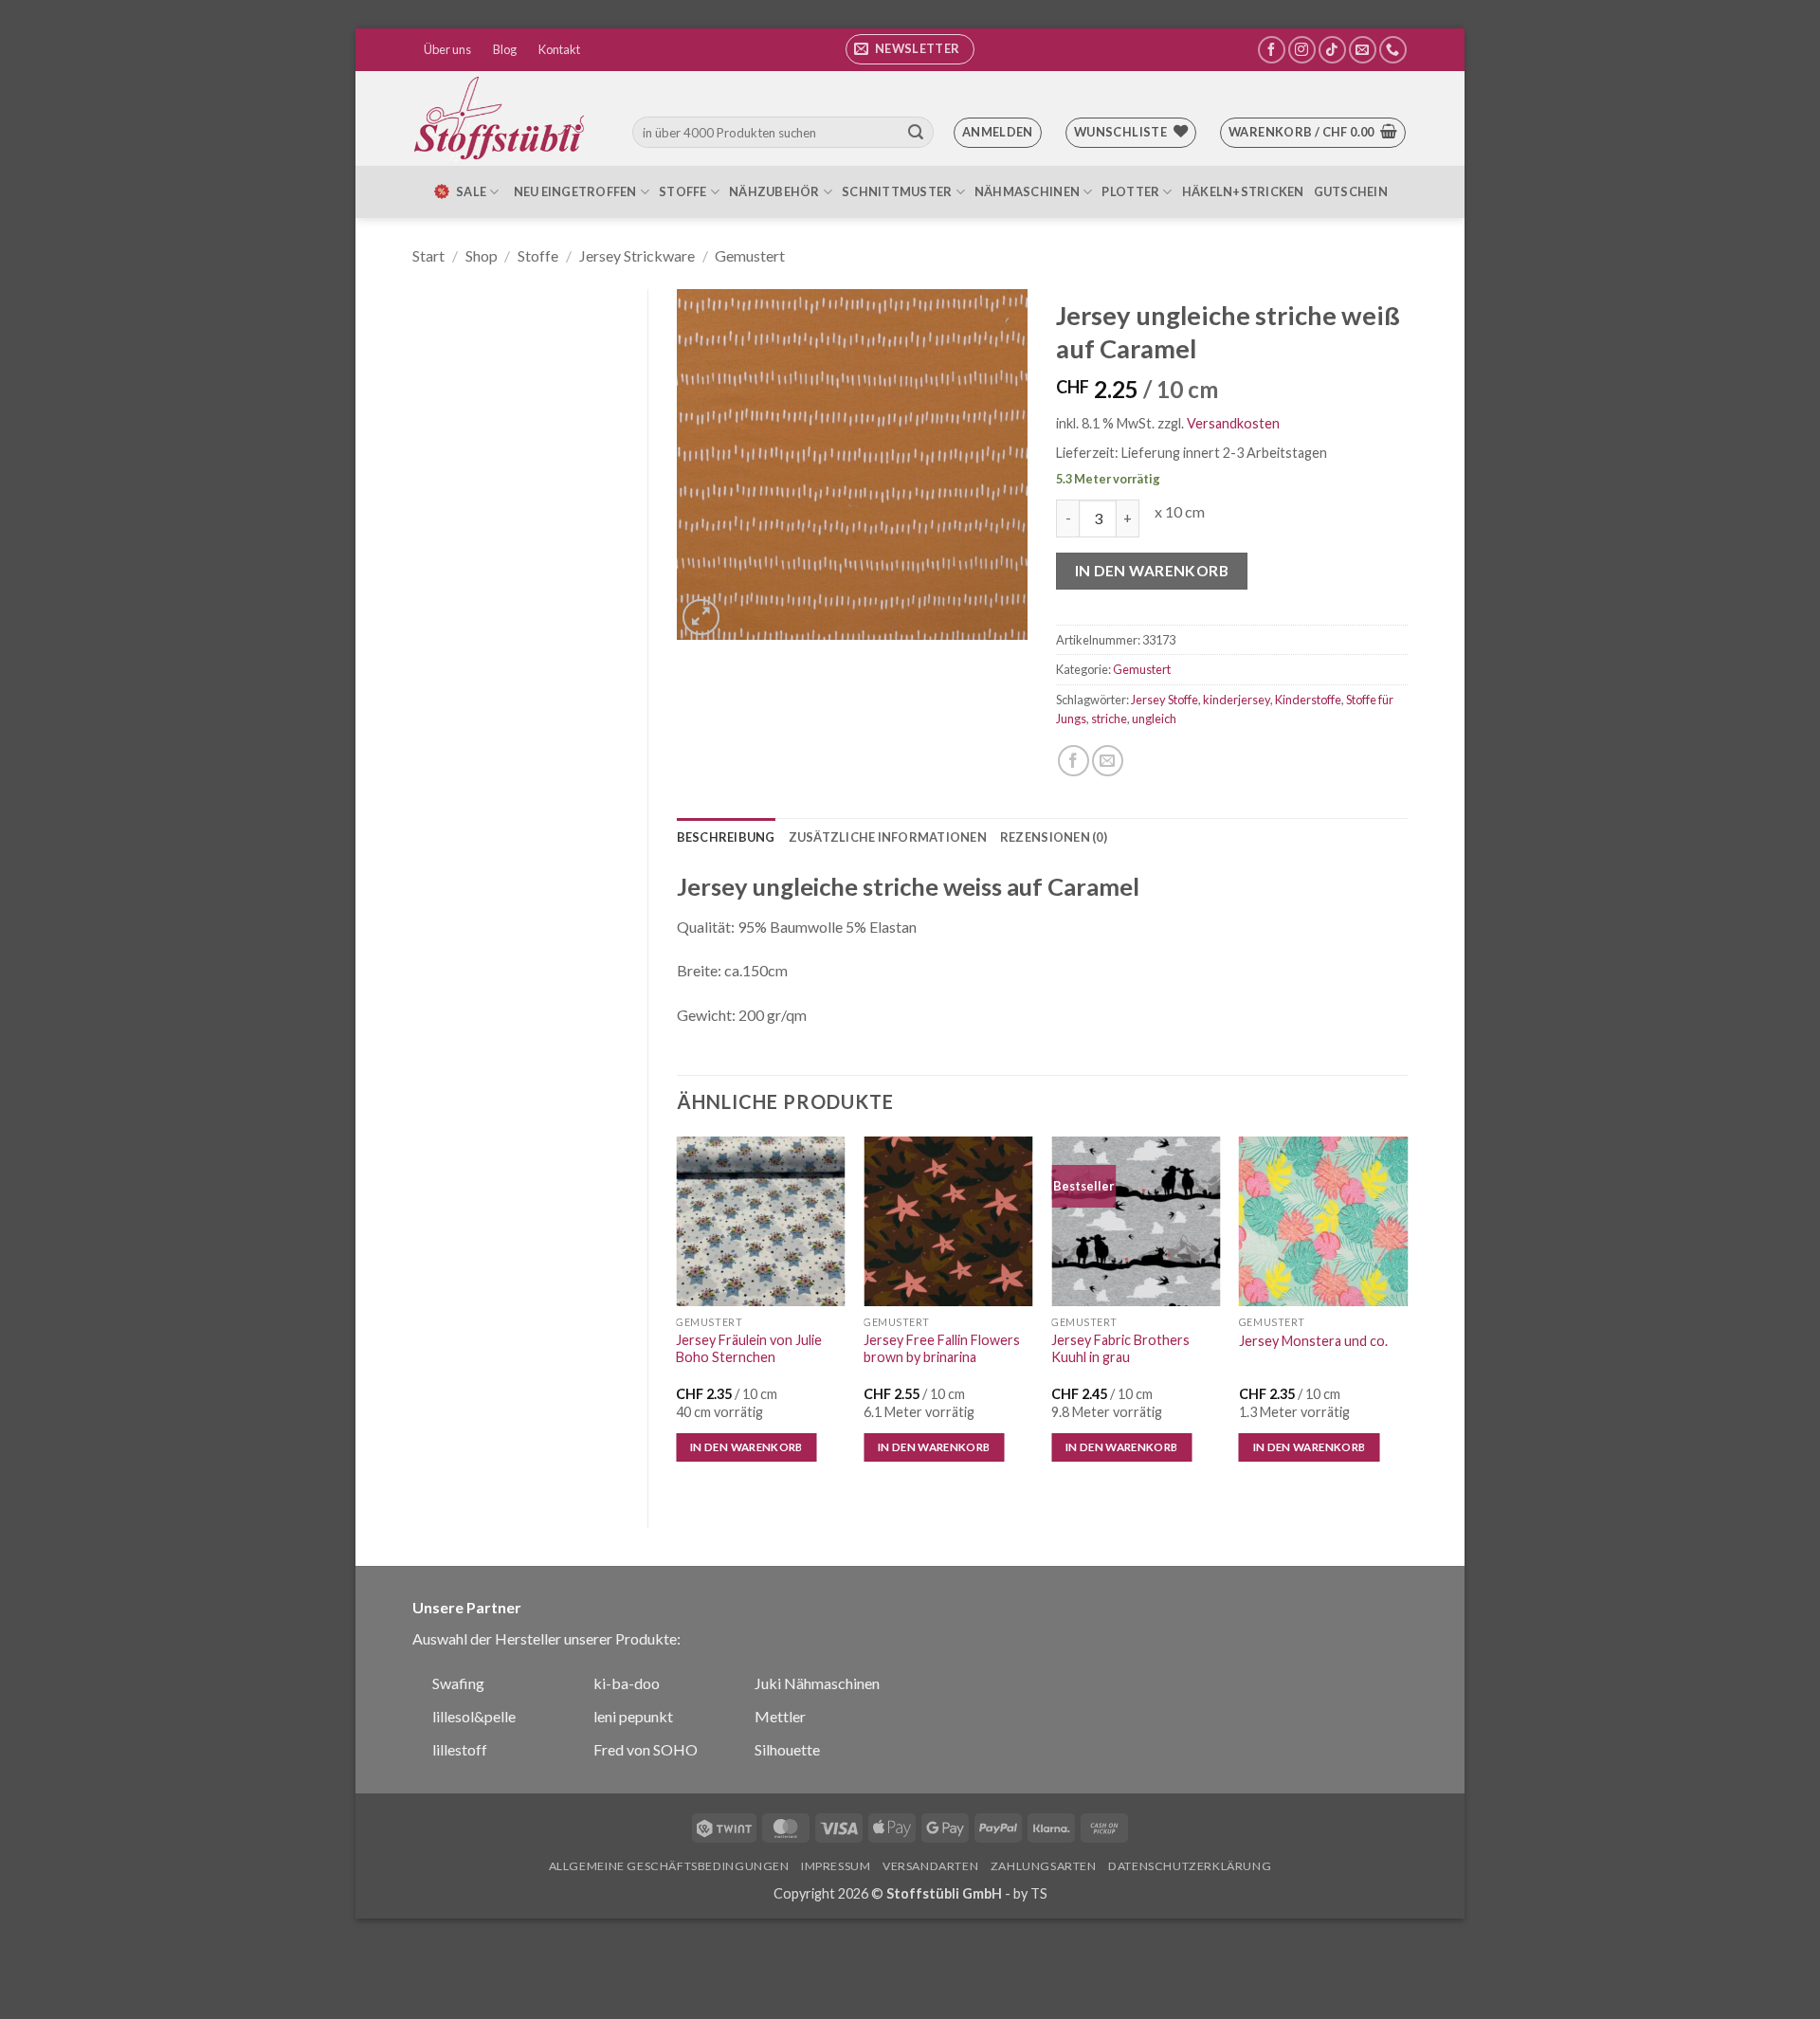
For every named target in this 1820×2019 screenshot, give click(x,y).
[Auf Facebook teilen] (1074, 761)
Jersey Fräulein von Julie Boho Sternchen (749, 1349)
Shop (482, 255)
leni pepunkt (633, 1716)
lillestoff (460, 1749)
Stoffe (683, 191)
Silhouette (787, 1749)
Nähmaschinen (1027, 191)
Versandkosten (1233, 423)
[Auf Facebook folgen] (1272, 50)
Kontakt (559, 49)
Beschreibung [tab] (726, 837)
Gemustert (750, 255)
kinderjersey (1237, 700)
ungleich (1154, 718)
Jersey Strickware (637, 255)
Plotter (1130, 191)
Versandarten (930, 1866)
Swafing (458, 1683)
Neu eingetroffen (575, 191)
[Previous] (678, 1316)
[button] (910, 49)
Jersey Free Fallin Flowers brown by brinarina (942, 1349)
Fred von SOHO (646, 1749)
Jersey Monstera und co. (1313, 1341)
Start (428, 255)
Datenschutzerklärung (1190, 1866)
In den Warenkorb (1152, 571)
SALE (471, 191)
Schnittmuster (897, 191)
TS (1039, 1893)
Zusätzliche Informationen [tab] (888, 837)
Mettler (780, 1716)
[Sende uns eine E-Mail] (1363, 50)
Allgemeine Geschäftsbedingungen (669, 1866)
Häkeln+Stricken (1243, 191)
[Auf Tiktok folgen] (1332, 50)
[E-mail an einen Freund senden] (1108, 761)
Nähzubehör (774, 191)
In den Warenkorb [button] (746, 1447)
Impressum (836, 1866)
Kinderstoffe (1308, 700)
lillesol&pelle (474, 1716)
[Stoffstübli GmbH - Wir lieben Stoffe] (502, 118)
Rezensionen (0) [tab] (1054, 837)
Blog (505, 49)
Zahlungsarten (1044, 1866)
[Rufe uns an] (1393, 50)
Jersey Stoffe (1165, 700)
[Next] (1407, 1316)
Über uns (447, 49)
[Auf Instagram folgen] (1302, 50)
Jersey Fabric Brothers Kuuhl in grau (1120, 1349)
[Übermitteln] (916, 133)
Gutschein (1351, 191)
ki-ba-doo (627, 1683)
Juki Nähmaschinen (817, 1683)
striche (1109, 718)
